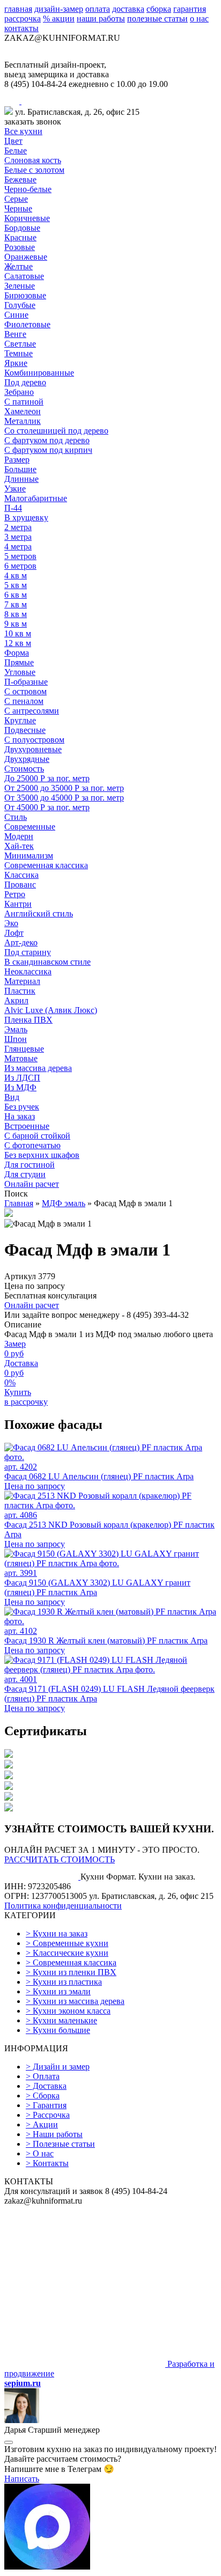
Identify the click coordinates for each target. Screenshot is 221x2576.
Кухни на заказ (57, 1933)
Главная (19, 1203)
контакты (21, 28)
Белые (16, 151)
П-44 (13, 508)
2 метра (18, 527)
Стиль (16, 817)
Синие (16, 315)
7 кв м (16, 604)
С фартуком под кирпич (48, 450)
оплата (98, 9)
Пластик (20, 991)
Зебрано (19, 392)
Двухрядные (27, 759)
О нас (40, 2153)
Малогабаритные (36, 498)
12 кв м (18, 643)
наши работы (101, 19)
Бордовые (22, 228)
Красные (20, 237)
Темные (19, 353)
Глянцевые (24, 1049)
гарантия (190, 9)
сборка (159, 9)
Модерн (19, 836)
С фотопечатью (32, 1145)
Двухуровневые (33, 749)
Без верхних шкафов (42, 1155)
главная (18, 9)
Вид (12, 1097)
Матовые (21, 1058)
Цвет (13, 141)
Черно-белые (28, 189)
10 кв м (18, 633)
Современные (30, 827)
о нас (199, 19)
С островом (25, 691)
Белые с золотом (34, 170)
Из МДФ (20, 1087)
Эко (11, 923)
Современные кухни (67, 1943)
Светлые (20, 344)
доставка (128, 9)
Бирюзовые (25, 295)
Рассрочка (48, 2115)
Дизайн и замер (58, 2067)
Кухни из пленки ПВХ (71, 1972)
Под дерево (25, 382)
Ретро (15, 894)
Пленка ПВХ (28, 1020)
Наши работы (54, 2134)
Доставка (46, 2086)
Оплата (43, 2076)
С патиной (24, 402)
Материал (22, 981)
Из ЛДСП (22, 1078)
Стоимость (24, 769)
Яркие (16, 363)
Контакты (47, 2163)
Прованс (20, 885)
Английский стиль (39, 913)
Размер (17, 460)
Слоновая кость (33, 160)
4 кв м (16, 575)
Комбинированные (39, 373)
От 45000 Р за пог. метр (47, 807)
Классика (21, 875)
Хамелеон (23, 411)
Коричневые (27, 218)
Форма (17, 653)
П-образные (26, 682)
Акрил (16, 1000)
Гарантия (46, 2105)
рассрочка (23, 19)
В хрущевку (26, 518)
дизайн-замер (59, 9)
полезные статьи (157, 19)
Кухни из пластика (64, 1982)
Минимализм (29, 856)
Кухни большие (58, 2030)
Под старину (28, 952)
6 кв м (16, 595)
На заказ (20, 1116)
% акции (59, 19)
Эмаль (16, 1029)
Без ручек (22, 1107)
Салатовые (24, 276)
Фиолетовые (27, 324)
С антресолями (32, 711)
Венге (15, 334)
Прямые (19, 662)
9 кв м (16, 624)
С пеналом (24, 701)
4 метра (18, 546)
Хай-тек (19, 846)
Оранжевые (26, 257)
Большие (20, 469)
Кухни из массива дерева (75, 2001)
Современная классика (46, 865)
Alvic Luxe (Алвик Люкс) (51, 1010)
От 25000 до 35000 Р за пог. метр (64, 788)
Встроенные (27, 1126)
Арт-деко (21, 942)
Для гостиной (30, 1165)
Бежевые (20, 179)
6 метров (20, 566)
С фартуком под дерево (47, 440)
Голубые (20, 305)
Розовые (20, 247)
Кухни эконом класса (68, 2011)
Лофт (14, 933)
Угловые (20, 672)
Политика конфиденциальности (63, 1906)
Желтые (19, 266)
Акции (42, 2124)
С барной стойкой (37, 1136)
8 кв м (16, 614)
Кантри (18, 904)
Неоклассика (28, 971)
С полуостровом (34, 740)
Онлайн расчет (32, 1184)
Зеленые (20, 286)
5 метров (20, 556)
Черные (18, 208)
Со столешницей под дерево (56, 431)
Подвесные (25, 730)
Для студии (25, 1174)
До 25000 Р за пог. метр (47, 778)
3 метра (18, 537)
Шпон (16, 1039)
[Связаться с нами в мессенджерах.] (47, 2567)
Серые (16, 199)
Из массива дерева (38, 1068)
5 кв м (16, 585)
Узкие (15, 489)
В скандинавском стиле (47, 962)
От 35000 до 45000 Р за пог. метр (64, 798)
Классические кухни (67, 1953)
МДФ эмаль (64, 1203)
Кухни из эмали (58, 1991)
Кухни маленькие (61, 2020)
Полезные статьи (60, 2144)
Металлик (23, 421)
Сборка (43, 2096)
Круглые (20, 720)
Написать (22, 2479)
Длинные (21, 479)
